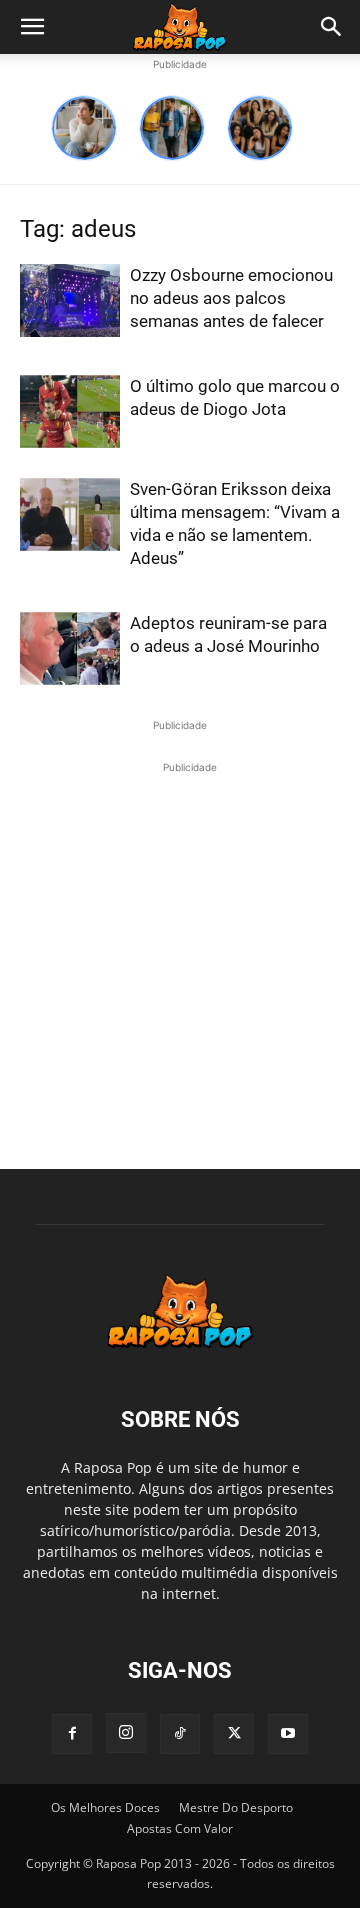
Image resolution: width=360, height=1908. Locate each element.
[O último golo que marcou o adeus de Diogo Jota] (70, 411)
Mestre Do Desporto (236, 1807)
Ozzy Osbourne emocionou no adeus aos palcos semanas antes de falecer (231, 298)
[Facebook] (72, 1734)
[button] (32, 27)
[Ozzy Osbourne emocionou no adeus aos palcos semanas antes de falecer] (70, 300)
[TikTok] (180, 1734)
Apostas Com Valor (180, 1828)
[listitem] (84, 128)
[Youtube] (288, 1734)
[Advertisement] (180, 958)
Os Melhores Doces (105, 1807)
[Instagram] (126, 1733)
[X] (234, 1734)
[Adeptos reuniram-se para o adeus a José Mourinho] (70, 648)
